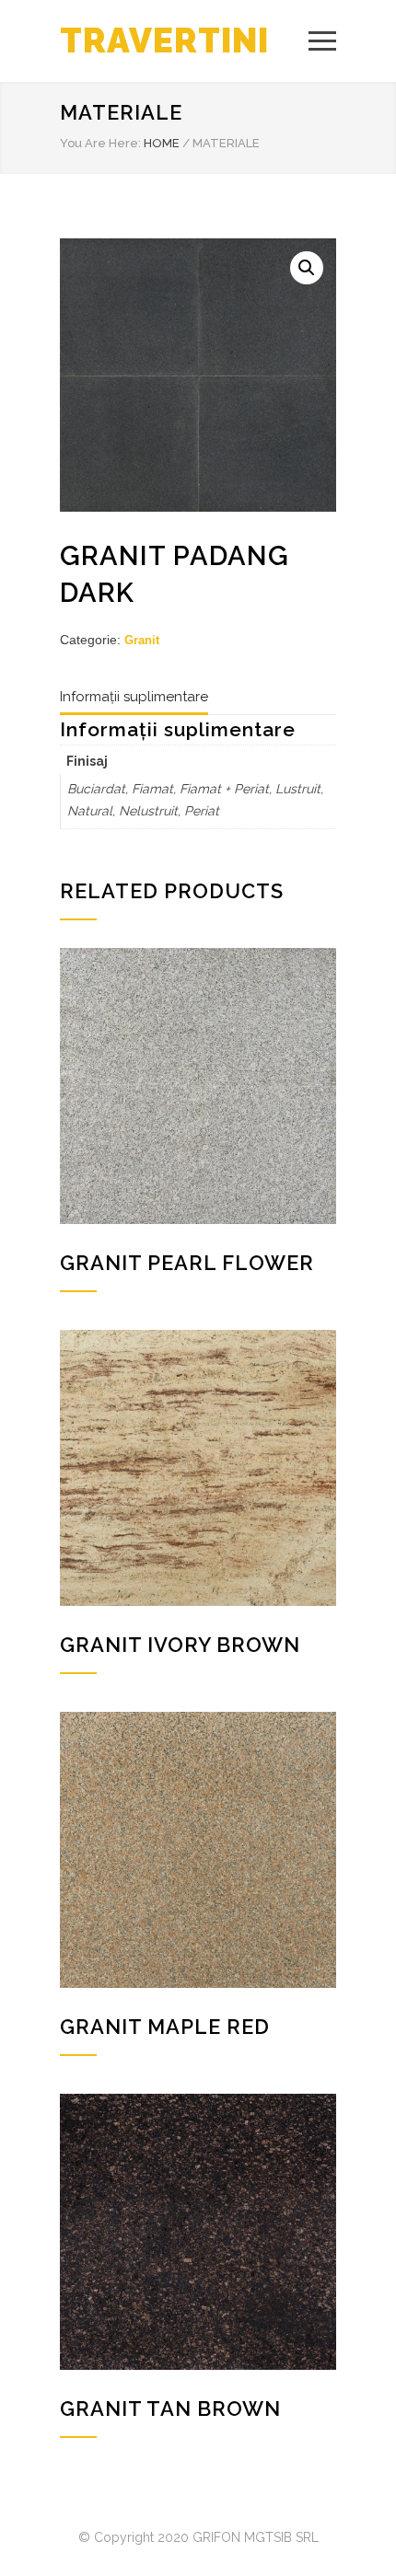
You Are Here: (100, 143)
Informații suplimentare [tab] (134, 697)
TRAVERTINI (164, 40)
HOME (162, 143)
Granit (142, 640)
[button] (307, 268)
